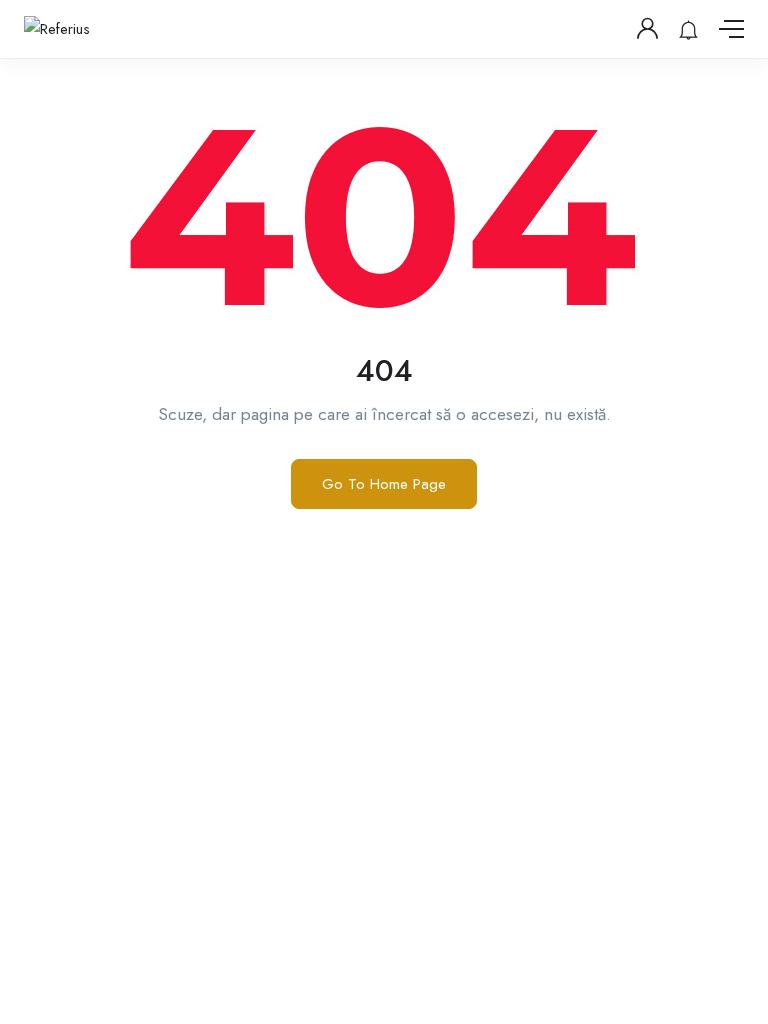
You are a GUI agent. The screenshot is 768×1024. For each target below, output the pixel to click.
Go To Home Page (384, 484)
